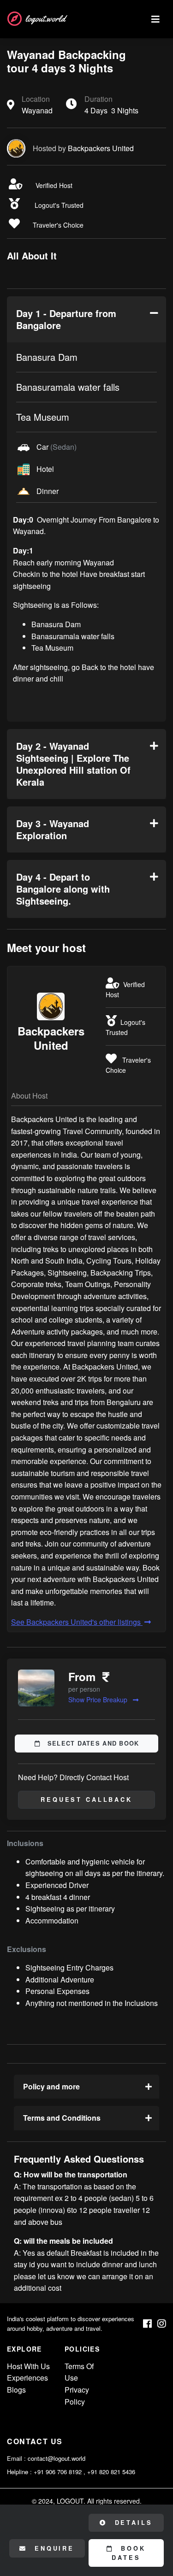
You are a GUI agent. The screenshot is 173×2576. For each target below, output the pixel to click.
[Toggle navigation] (155, 19)
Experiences (27, 2378)
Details (132, 2523)
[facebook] (147, 2324)
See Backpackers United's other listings (77, 1622)
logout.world (45, 19)
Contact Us (35, 2441)
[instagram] (162, 2324)
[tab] (86, 319)
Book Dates (129, 2553)
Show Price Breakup (99, 1700)
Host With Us (28, 2366)
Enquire (53, 2548)
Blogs (16, 2390)
